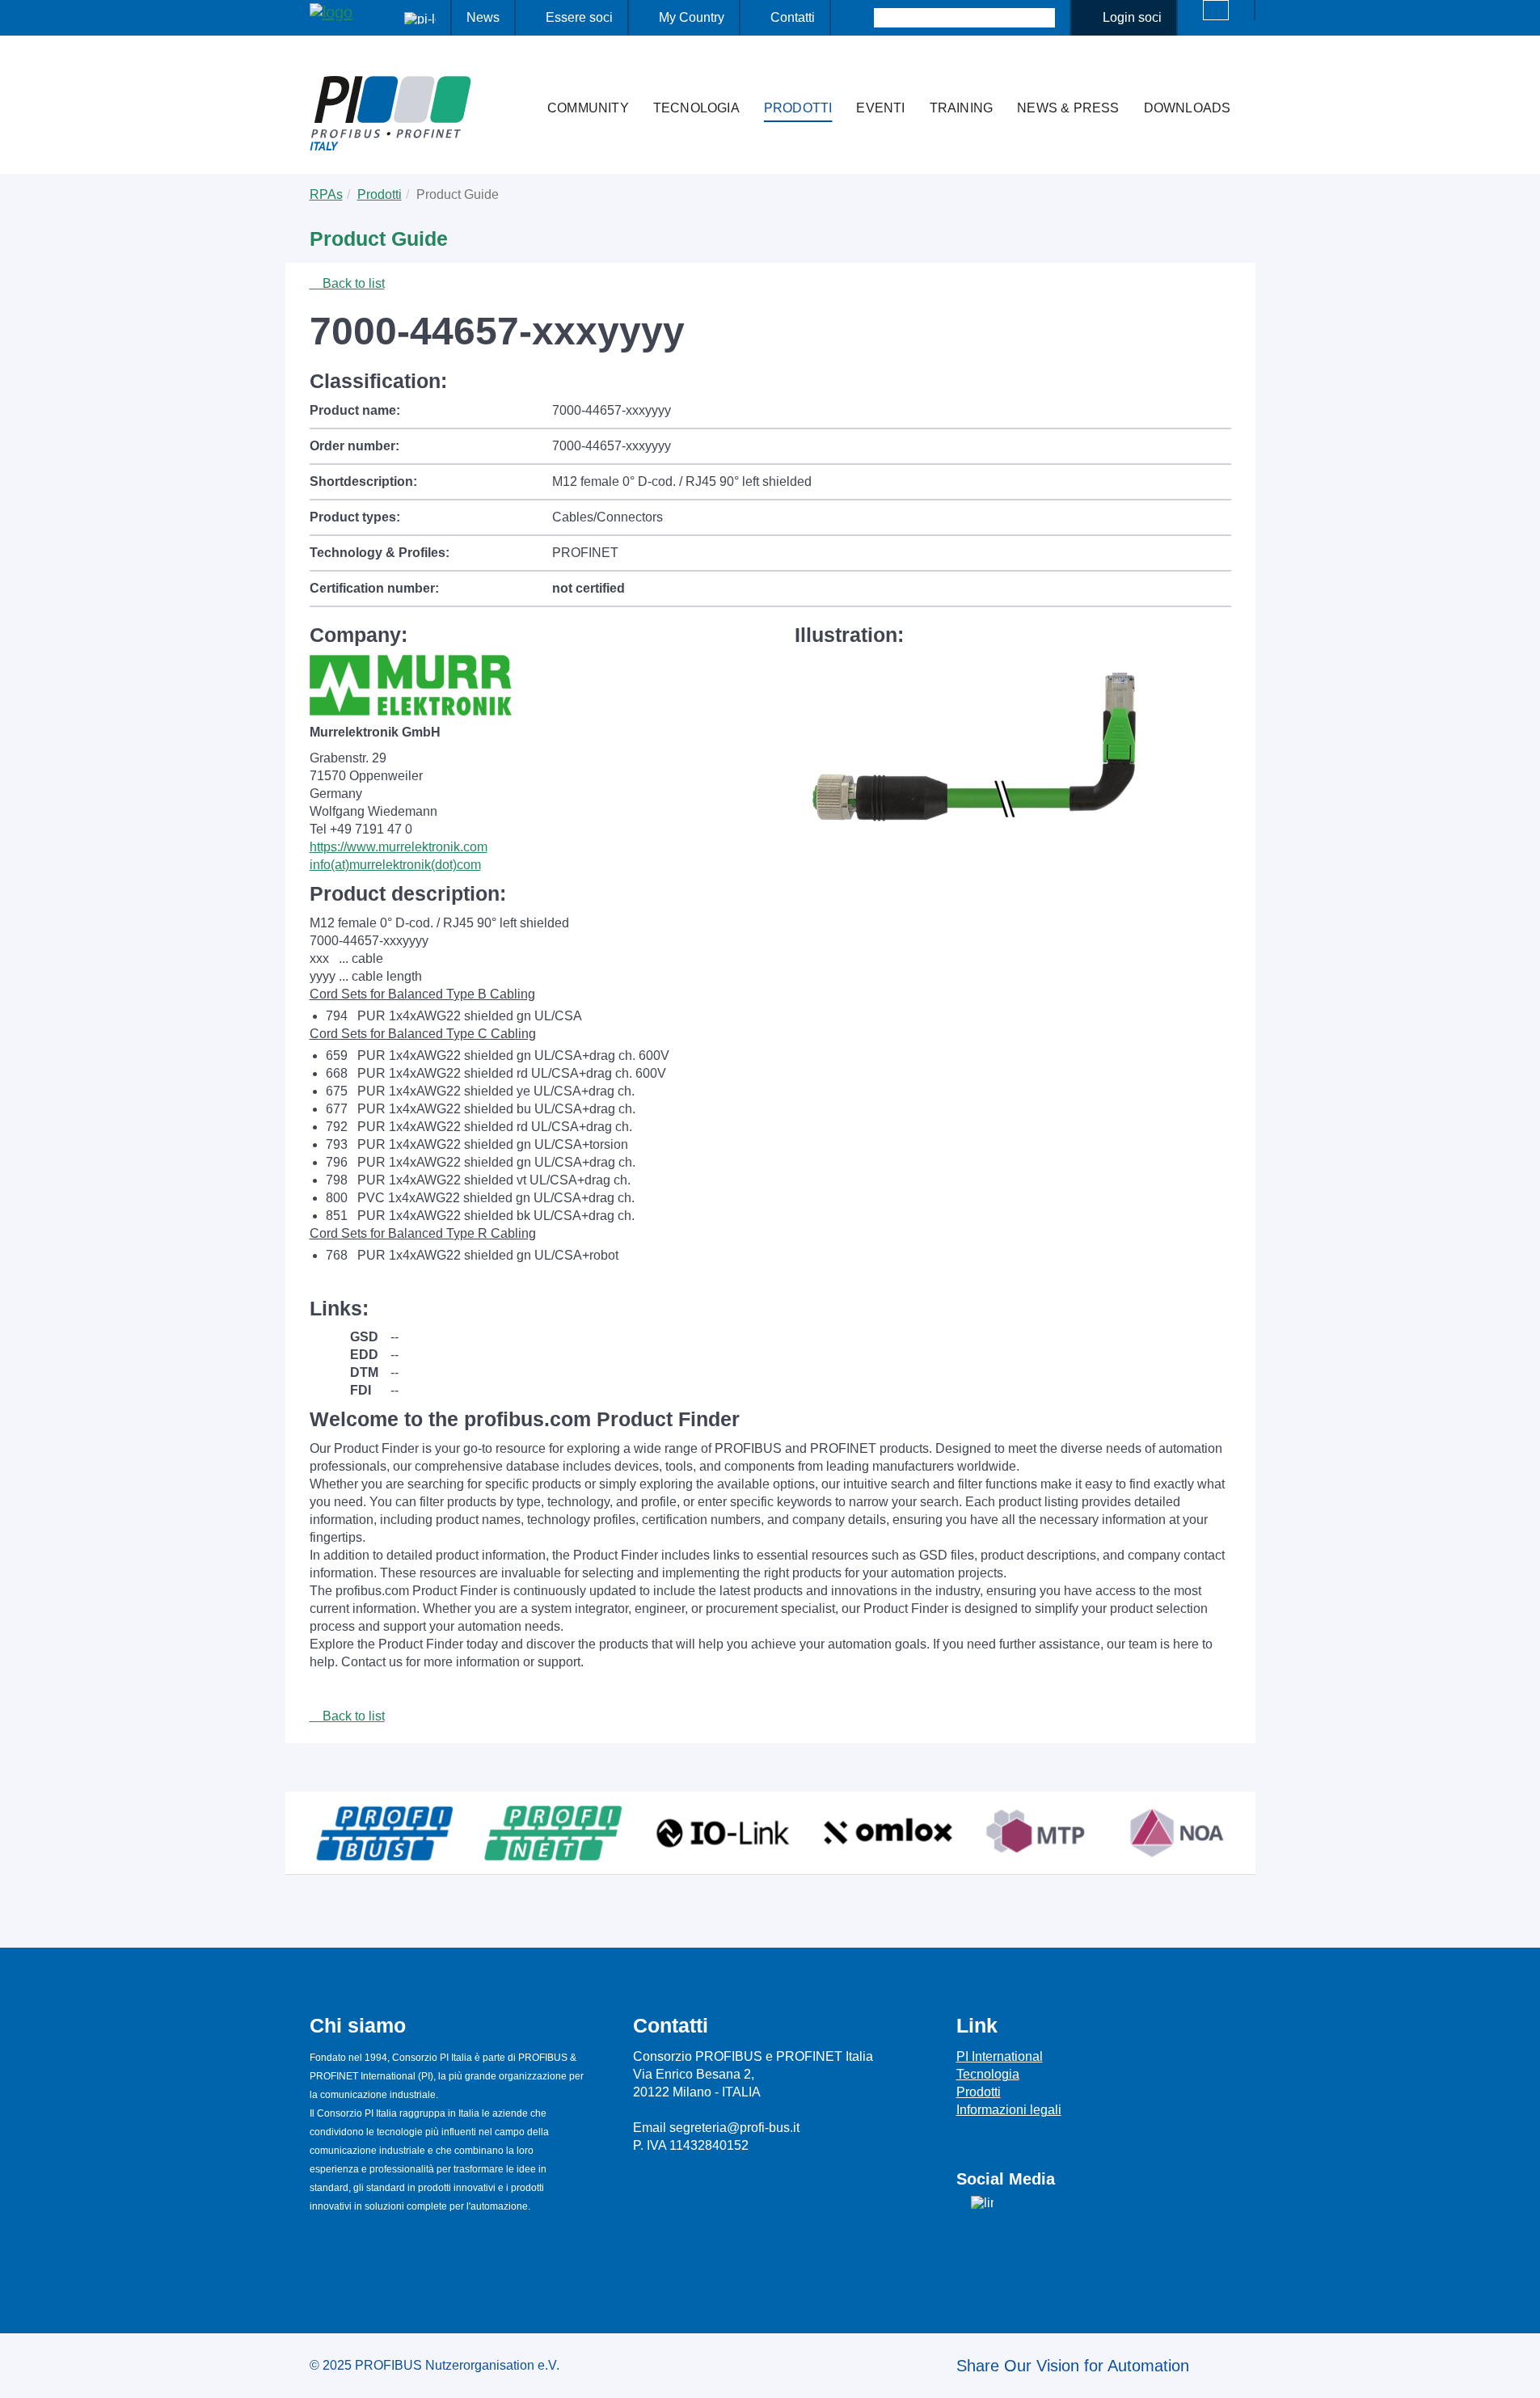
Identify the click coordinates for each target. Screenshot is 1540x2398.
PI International (1000, 2056)
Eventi (880, 108)
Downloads (1188, 108)
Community (588, 108)
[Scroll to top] (1519, 2373)
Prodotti (798, 108)
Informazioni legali (1009, 2110)
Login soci (1132, 17)
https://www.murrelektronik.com (399, 847)
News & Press (1068, 108)
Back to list (352, 283)
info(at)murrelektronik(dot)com (395, 865)
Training (962, 108)
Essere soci (579, 17)
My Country (692, 17)
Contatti (793, 17)
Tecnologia (696, 108)
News (483, 17)
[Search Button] (860, 18)
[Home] (518, 76)
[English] (1216, 10)
